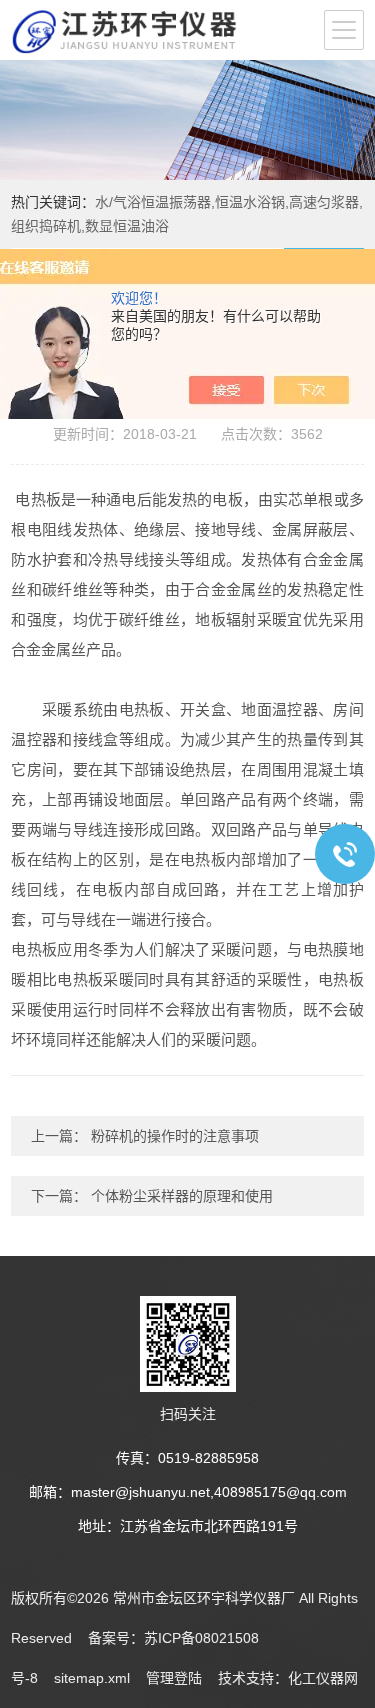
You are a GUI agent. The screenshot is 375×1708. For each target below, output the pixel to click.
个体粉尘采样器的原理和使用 (180, 1196)
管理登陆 (174, 1678)
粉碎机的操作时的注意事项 (173, 1136)
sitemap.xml (92, 1678)
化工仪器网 (323, 1678)
